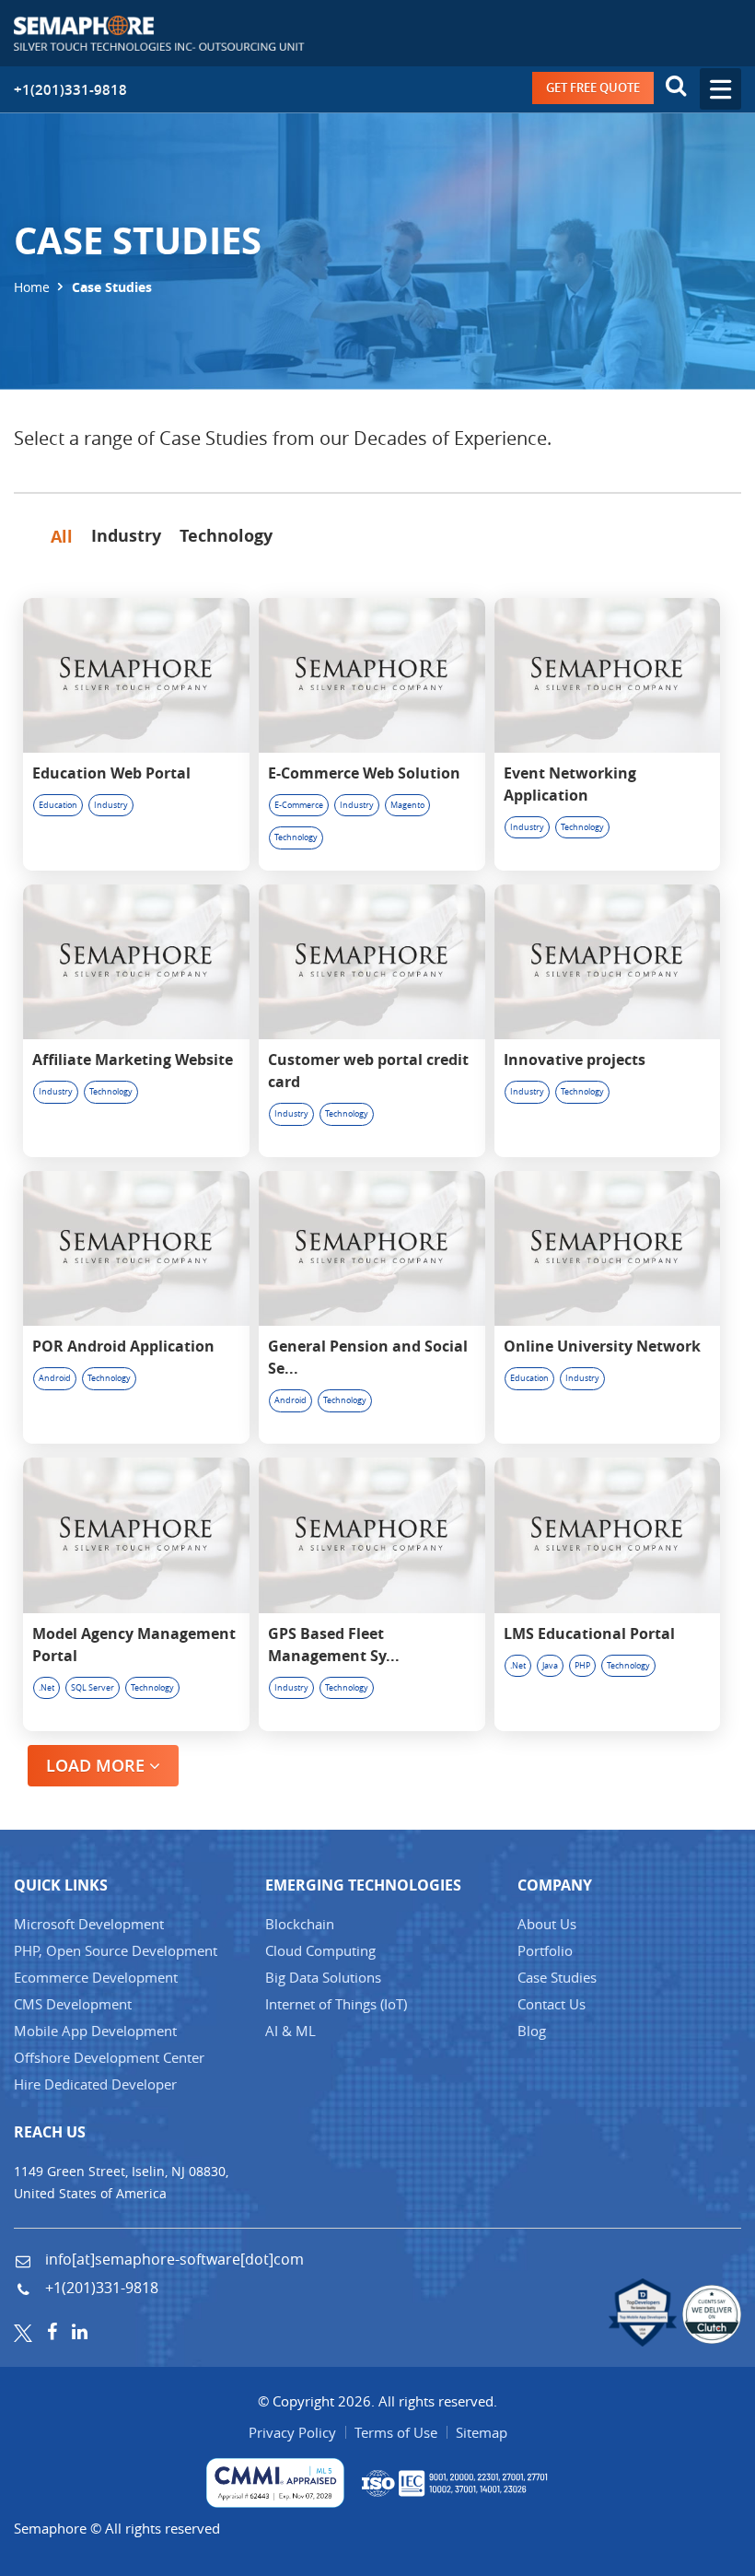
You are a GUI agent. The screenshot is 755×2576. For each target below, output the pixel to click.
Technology (296, 837)
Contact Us (552, 2004)
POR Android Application (123, 1346)
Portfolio (545, 1950)
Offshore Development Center (109, 2057)
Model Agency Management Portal (134, 1645)
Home (32, 286)
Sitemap (482, 2432)
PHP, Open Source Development (116, 1950)
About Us (547, 1924)
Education (58, 805)
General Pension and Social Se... (368, 1357)
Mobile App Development (95, 2031)
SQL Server (93, 1688)
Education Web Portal (111, 773)
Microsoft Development (89, 1924)
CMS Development (73, 2004)
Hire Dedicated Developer (95, 2084)
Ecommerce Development (96, 1977)
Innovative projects (575, 1060)
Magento (407, 805)
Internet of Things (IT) (336, 2004)
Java (550, 1666)
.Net (46, 1688)
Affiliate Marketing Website (133, 1060)
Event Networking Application (570, 784)
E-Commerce (299, 805)
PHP (582, 1666)
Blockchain (300, 1924)
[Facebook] (52, 2331)
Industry (111, 805)
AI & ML (290, 2031)
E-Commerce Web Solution (364, 773)
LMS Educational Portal (589, 1633)
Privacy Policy (292, 2432)
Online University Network (602, 1346)
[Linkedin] (80, 2331)
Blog (532, 2031)
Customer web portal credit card (368, 1071)
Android (55, 1378)
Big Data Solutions (323, 1977)
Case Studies (557, 1977)
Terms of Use (396, 2432)
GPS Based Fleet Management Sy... (334, 1645)
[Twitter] (23, 2331)
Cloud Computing (320, 1950)
